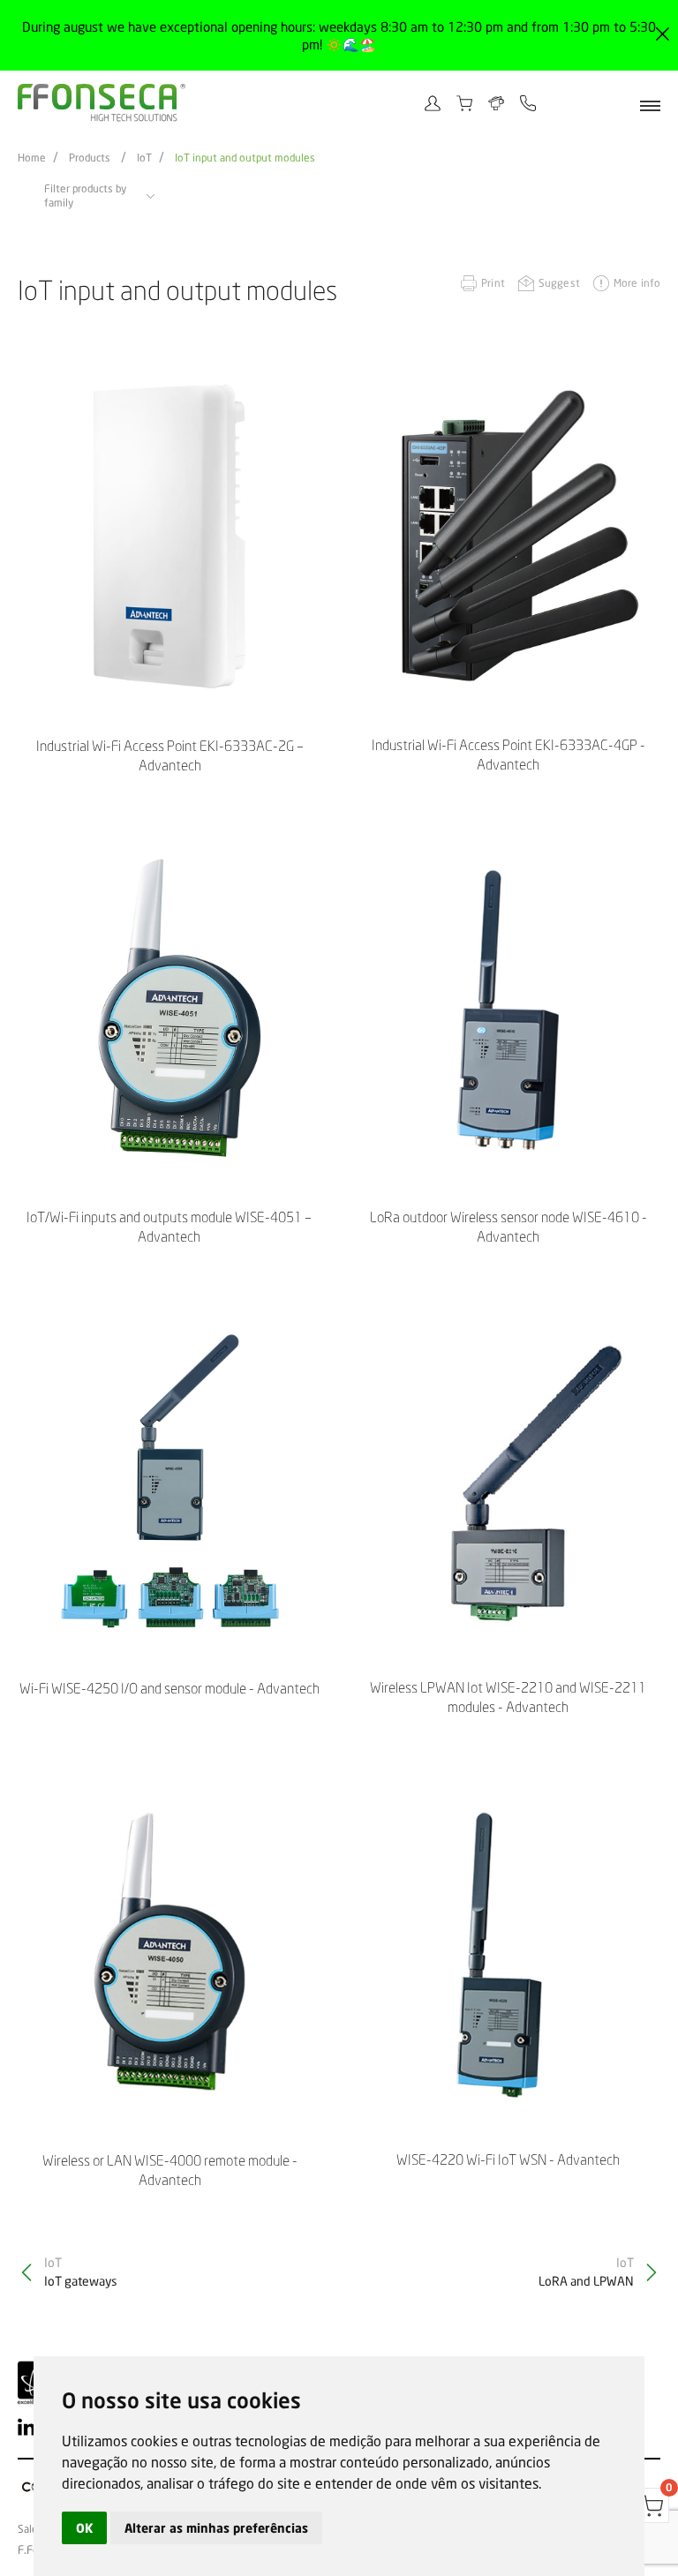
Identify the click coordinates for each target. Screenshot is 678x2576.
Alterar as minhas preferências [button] (216, 2528)
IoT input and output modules (245, 158)
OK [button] (84, 2528)
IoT (144, 158)
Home (32, 158)
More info (637, 283)
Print (493, 283)
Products (90, 158)
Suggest (559, 283)
